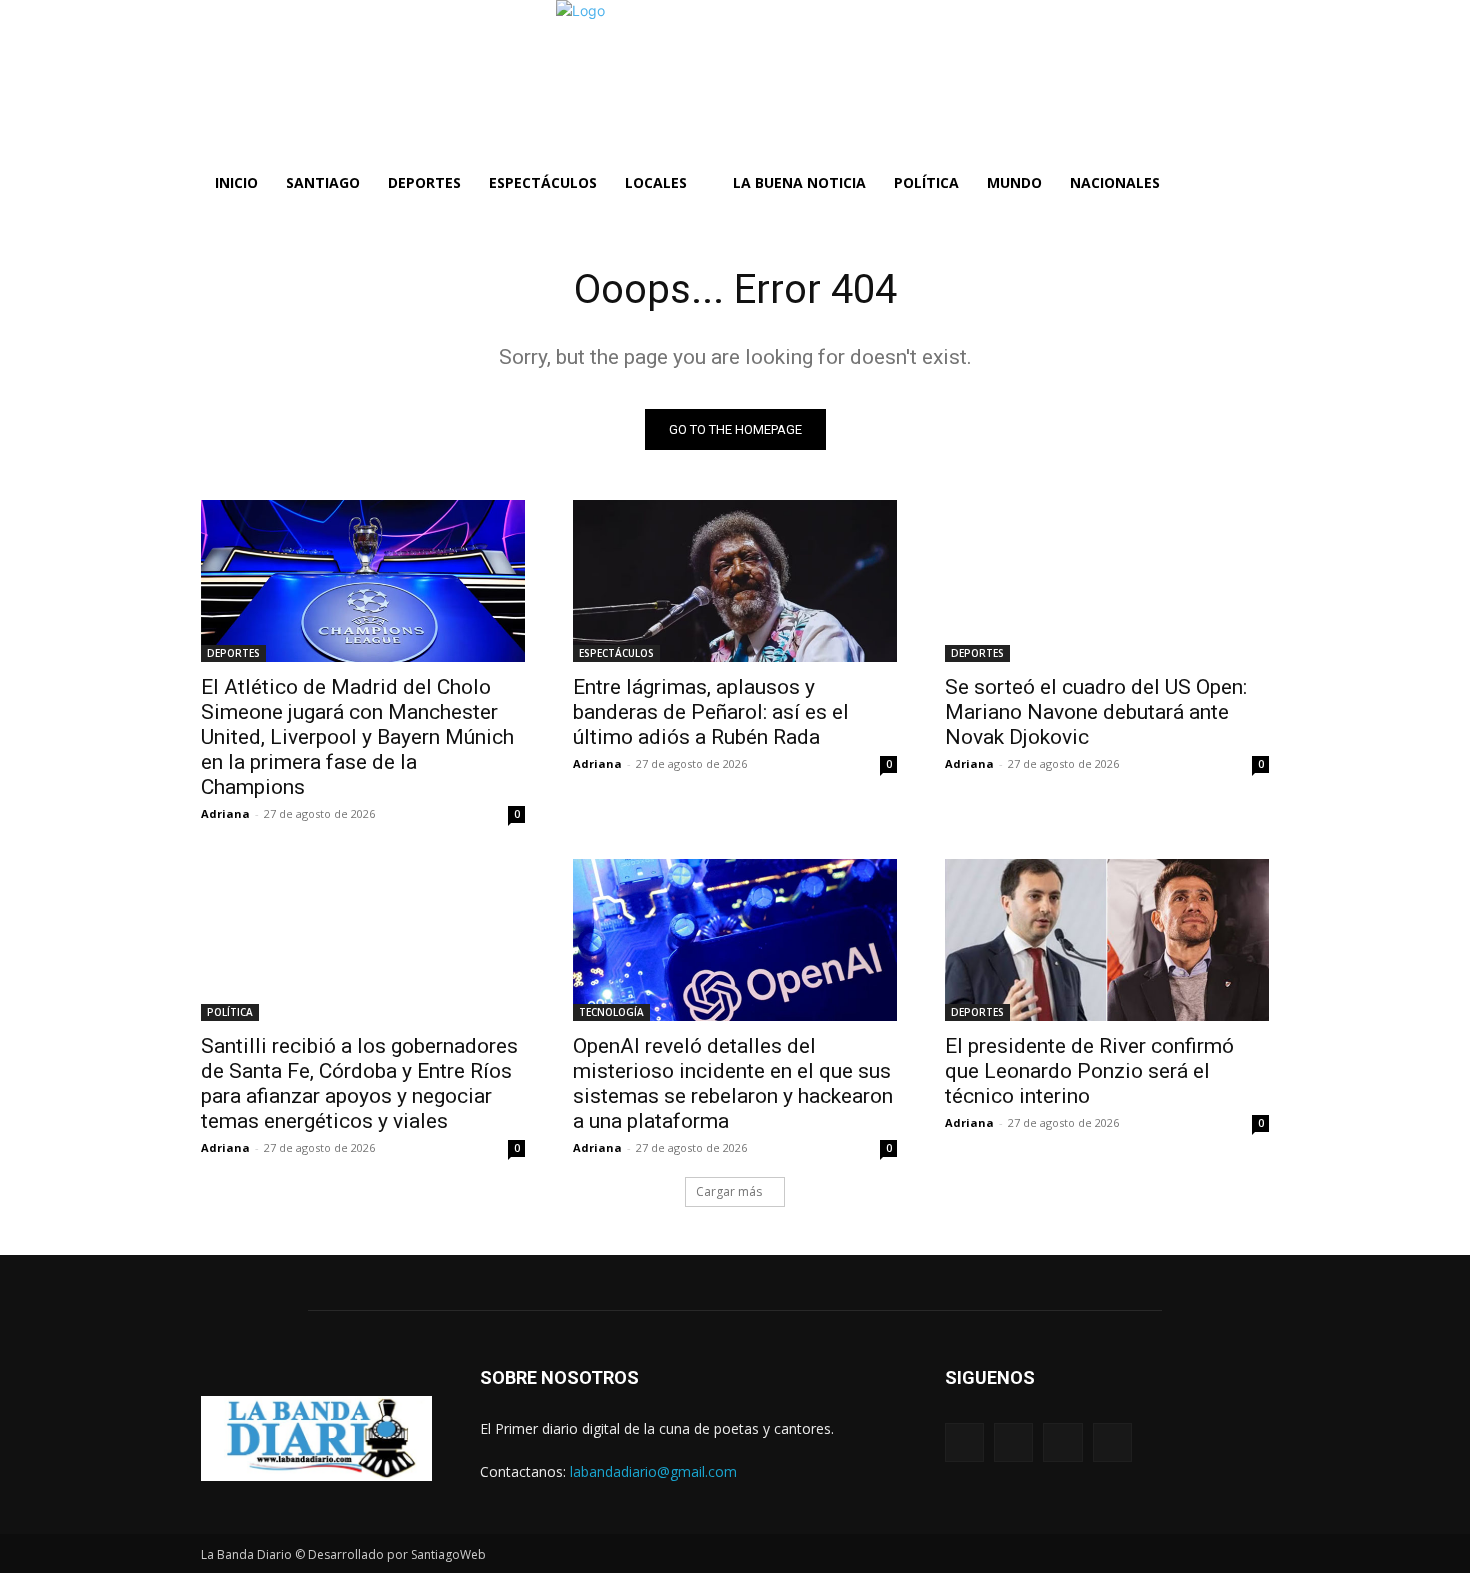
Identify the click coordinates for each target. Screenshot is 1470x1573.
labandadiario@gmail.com (653, 1471)
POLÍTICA (230, 1012)
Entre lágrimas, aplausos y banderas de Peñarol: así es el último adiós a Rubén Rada (711, 712)
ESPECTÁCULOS (616, 653)
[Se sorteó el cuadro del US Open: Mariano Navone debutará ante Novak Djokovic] (1107, 581)
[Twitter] (1062, 1442)
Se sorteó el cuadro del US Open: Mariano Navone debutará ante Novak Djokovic (1096, 712)
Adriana (225, 813)
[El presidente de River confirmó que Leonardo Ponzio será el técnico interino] (1107, 940)
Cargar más (729, 1191)
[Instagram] (1013, 1442)
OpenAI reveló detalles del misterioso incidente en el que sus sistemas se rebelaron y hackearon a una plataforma (733, 1083)
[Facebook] (964, 1442)
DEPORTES (233, 653)
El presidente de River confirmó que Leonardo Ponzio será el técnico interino (1089, 1071)
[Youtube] (1112, 1442)
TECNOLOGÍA (611, 1012)
